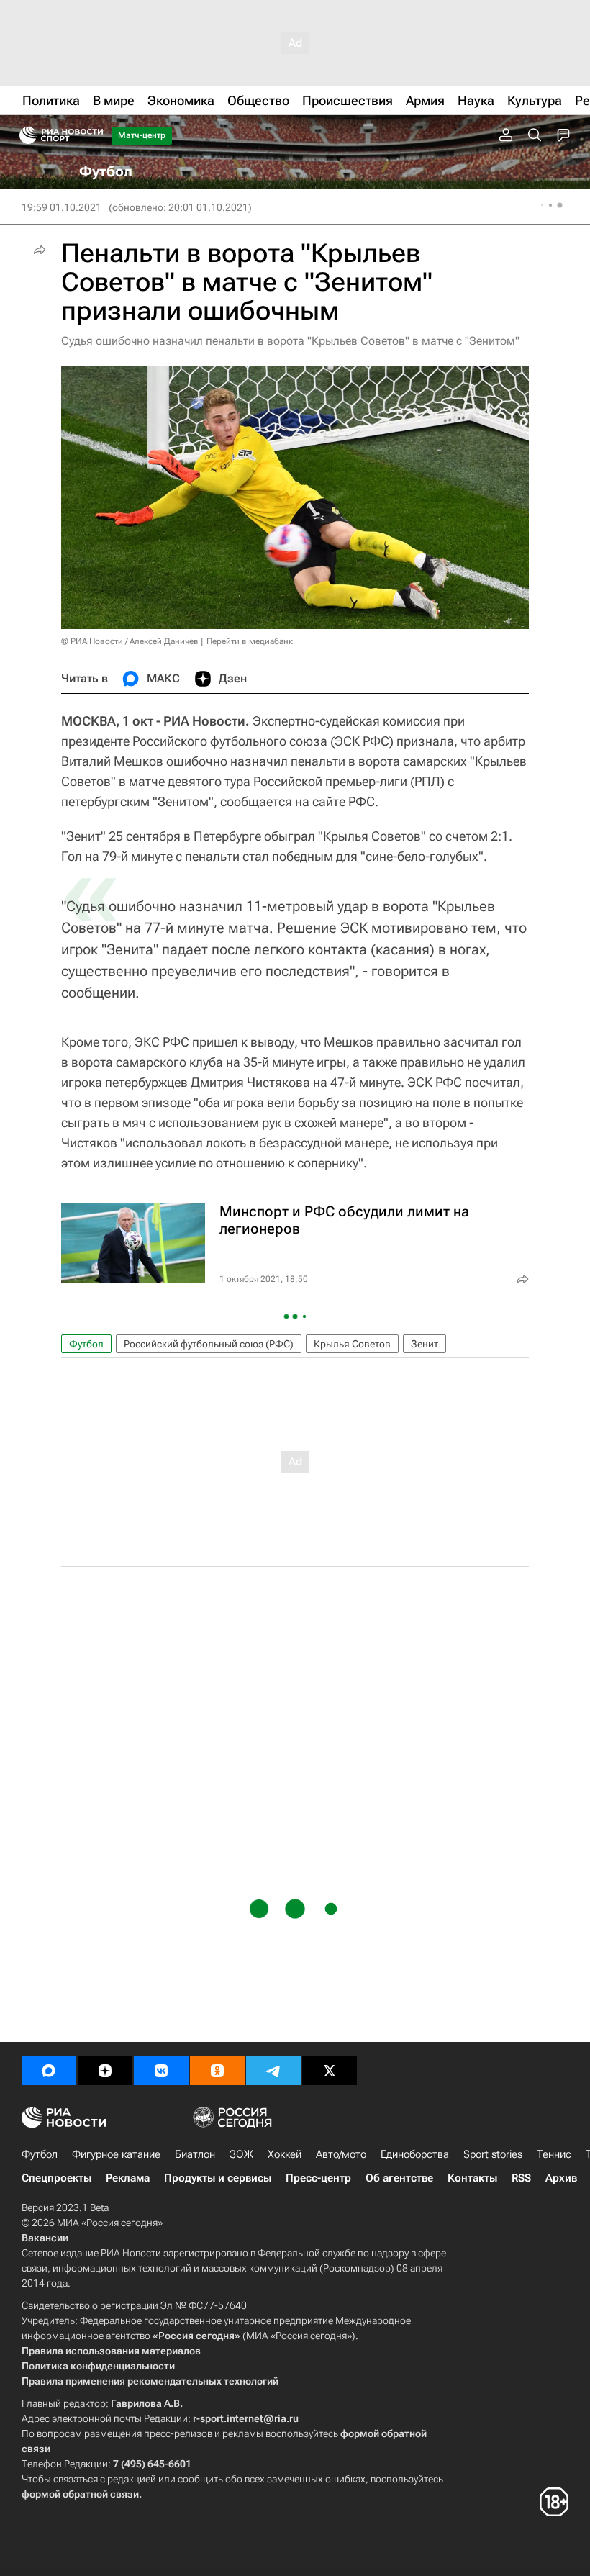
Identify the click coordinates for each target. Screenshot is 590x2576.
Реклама (128, 2178)
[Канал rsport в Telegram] (273, 2071)
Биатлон (195, 2154)
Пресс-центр (318, 2178)
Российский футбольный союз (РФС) (209, 1344)
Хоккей (285, 2154)
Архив (561, 2178)
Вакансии (45, 2238)
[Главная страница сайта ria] (23, 135)
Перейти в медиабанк (250, 641)
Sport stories (493, 2154)
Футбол (86, 1344)
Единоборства (415, 2154)
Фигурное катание (116, 2154)
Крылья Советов (352, 1344)
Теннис (554, 2154)
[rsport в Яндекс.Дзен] (105, 2071)
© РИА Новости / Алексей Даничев (130, 641)
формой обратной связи (80, 2494)
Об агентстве (399, 2178)
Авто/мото (341, 2154)
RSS (521, 2178)
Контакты (472, 2178)
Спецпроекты (56, 2178)
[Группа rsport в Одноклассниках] (217, 2071)
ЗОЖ (241, 2154)
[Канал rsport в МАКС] (49, 2071)
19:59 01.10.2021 (62, 207)
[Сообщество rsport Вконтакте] (161, 2071)
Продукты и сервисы (218, 2178)
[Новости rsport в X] (330, 2071)
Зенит (425, 1344)
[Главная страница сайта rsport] (94, 135)
